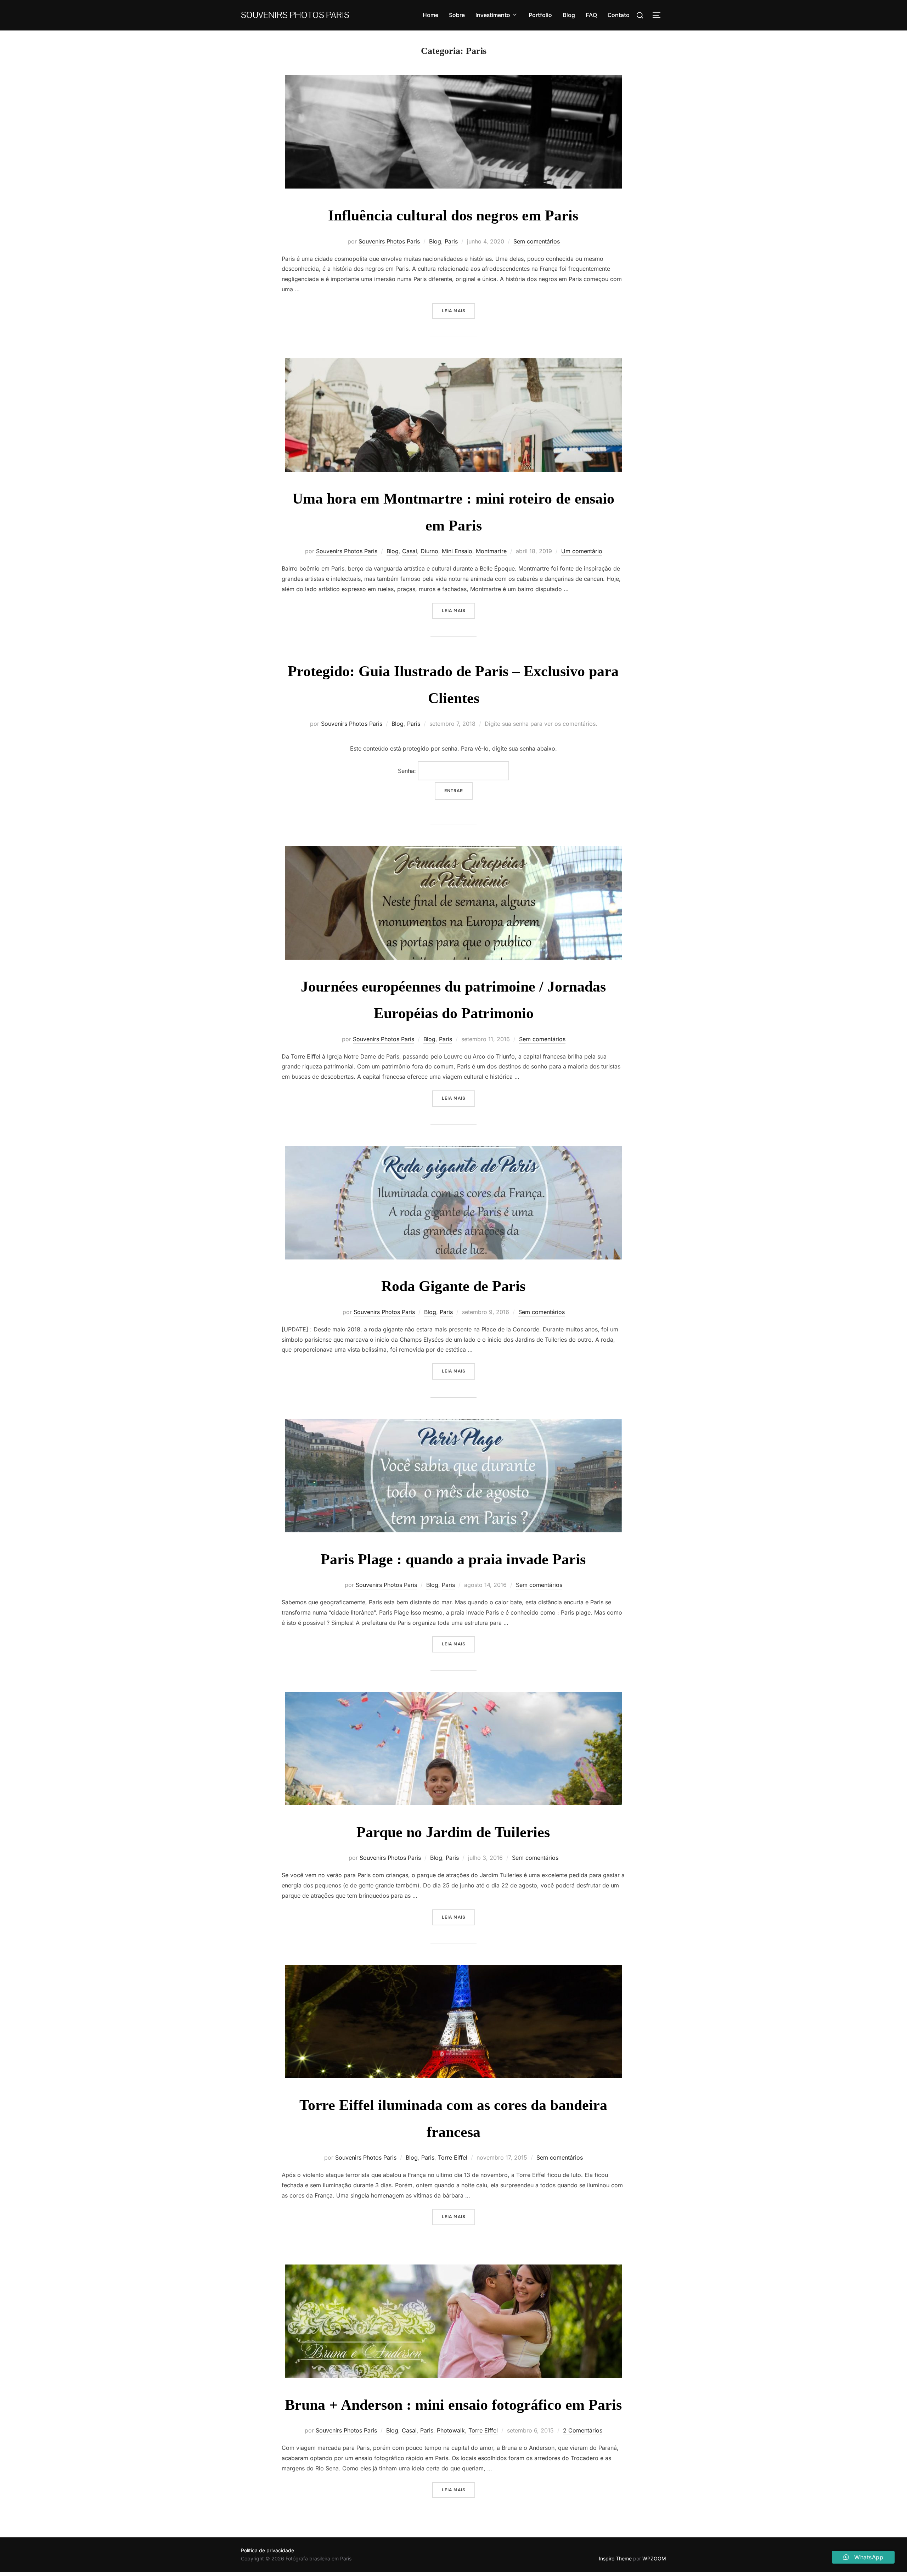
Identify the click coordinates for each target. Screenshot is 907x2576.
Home (430, 15)
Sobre (457, 15)
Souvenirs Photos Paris (295, 15)
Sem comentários (537, 241)
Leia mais (458, 311)
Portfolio (540, 15)
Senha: (408, 771)
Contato (619, 15)
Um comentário (582, 551)
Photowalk (451, 2430)
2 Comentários (583, 2430)
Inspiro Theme (615, 2558)
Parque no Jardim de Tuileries (453, 1832)
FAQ (591, 15)
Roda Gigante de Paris (453, 1286)
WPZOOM (654, 2558)
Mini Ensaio (457, 551)
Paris (451, 241)
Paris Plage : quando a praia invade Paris (453, 1559)
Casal (410, 551)
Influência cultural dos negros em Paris (453, 215)
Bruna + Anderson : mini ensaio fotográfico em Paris (453, 2405)
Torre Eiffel (453, 2157)
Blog (569, 15)
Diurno (429, 551)
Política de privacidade (267, 2550)
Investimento (493, 15)
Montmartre (491, 551)
